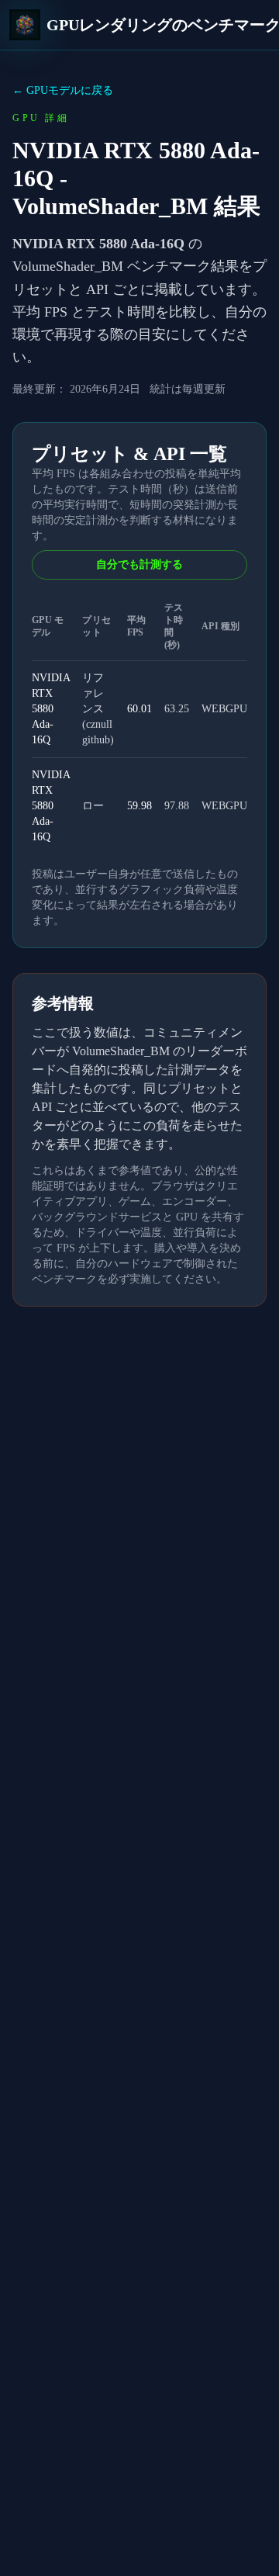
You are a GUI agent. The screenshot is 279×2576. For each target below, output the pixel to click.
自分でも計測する (139, 564)
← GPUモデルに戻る (63, 90)
